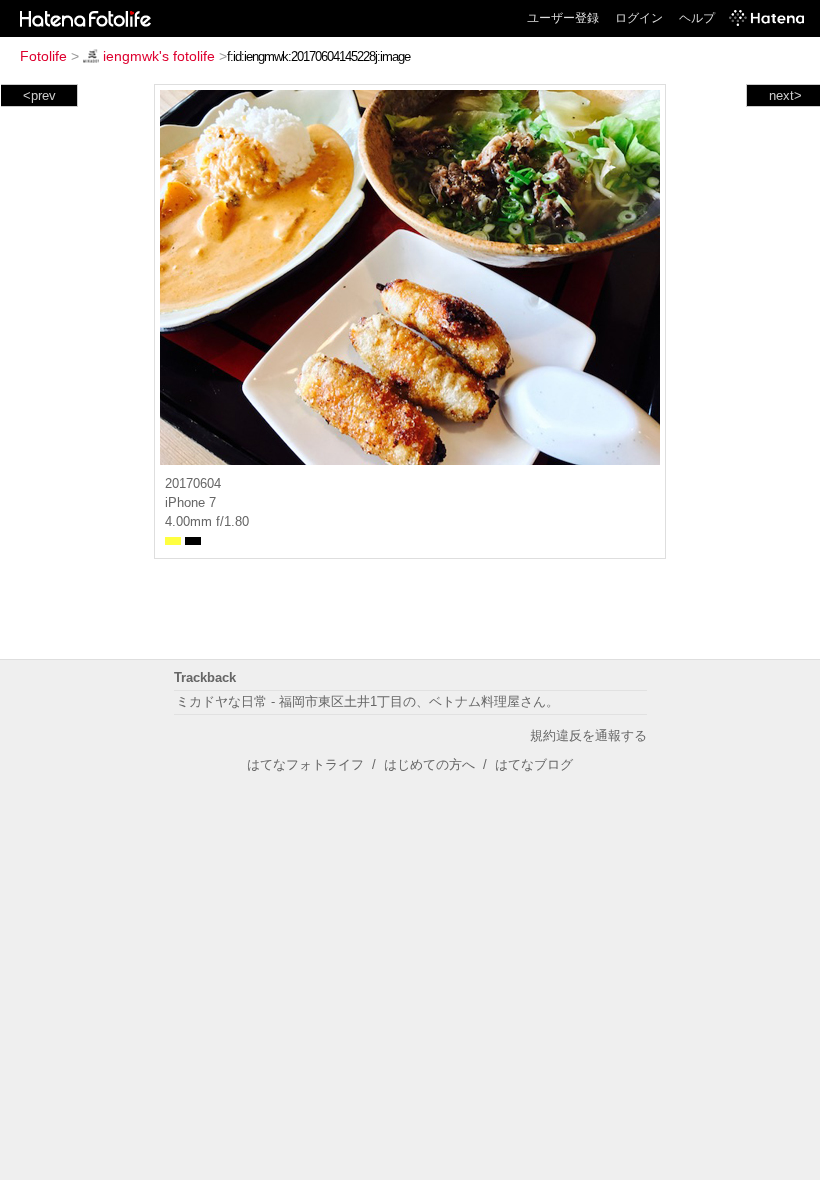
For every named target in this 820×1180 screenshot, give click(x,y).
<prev (39, 95)
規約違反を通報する (588, 735)
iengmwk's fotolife (159, 56)
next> (785, 95)
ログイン (639, 18)
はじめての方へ (429, 764)
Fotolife (43, 56)
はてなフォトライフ (305, 764)
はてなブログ (534, 764)
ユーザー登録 (563, 18)
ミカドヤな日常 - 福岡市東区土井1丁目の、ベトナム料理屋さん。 (367, 701)
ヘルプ (697, 18)
